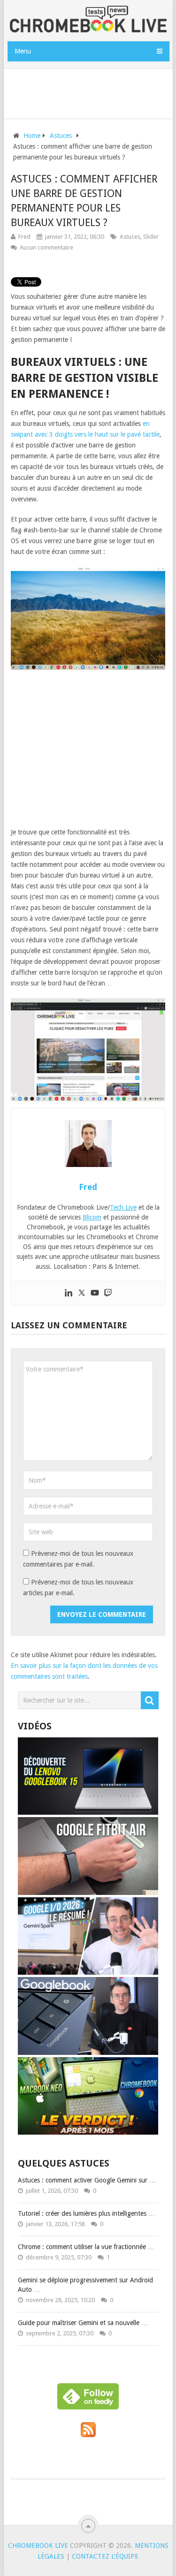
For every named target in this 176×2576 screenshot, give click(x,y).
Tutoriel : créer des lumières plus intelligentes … (86, 2213)
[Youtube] (95, 1293)
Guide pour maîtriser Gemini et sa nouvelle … (83, 2323)
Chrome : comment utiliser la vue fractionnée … (86, 2247)
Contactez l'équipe (105, 2556)
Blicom (92, 1217)
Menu (23, 51)
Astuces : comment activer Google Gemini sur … (87, 2180)
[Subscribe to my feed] (88, 2435)
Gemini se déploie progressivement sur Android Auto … (85, 2285)
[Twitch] (108, 1293)
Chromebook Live (38, 2546)
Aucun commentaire (46, 247)
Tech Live (123, 1207)
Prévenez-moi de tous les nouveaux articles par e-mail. (78, 1587)
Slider (151, 237)
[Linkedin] (69, 1293)
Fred (24, 237)
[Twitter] (82, 1293)
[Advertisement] (91, 92)
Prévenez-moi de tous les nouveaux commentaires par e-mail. (78, 1559)
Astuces (130, 237)
